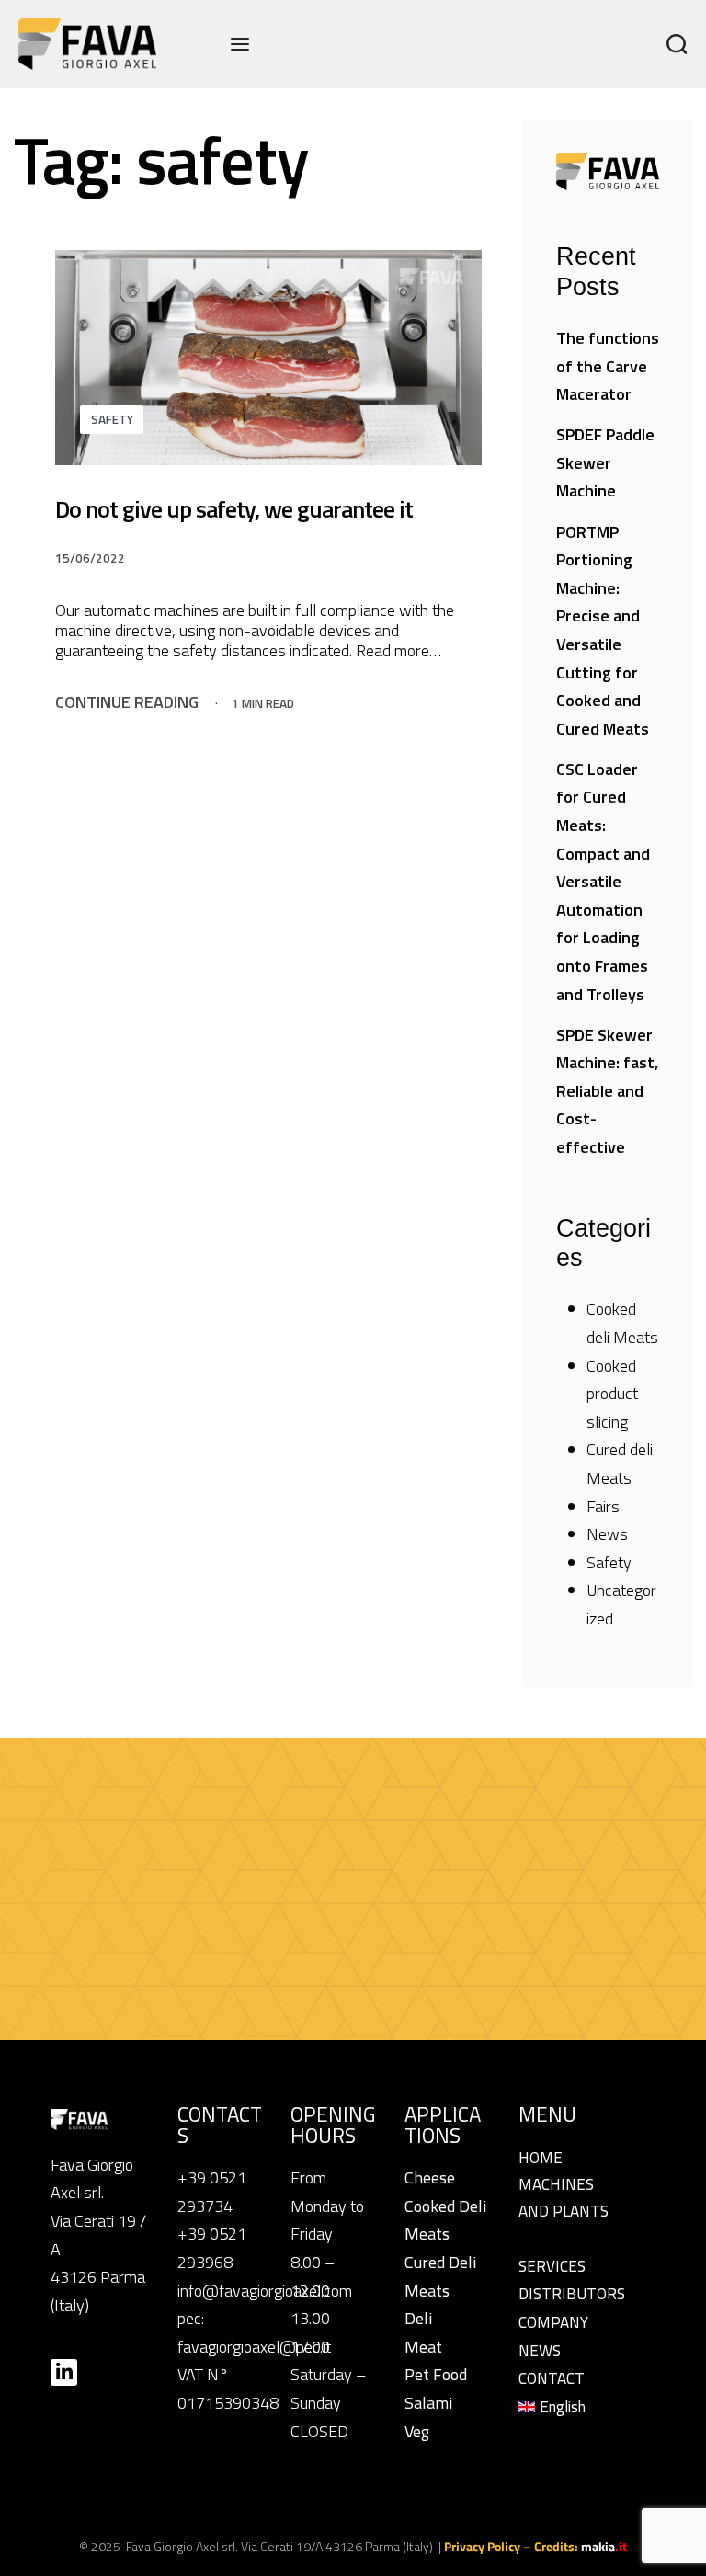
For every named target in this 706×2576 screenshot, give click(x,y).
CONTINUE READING (127, 702)
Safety (112, 419)
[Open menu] (240, 44)
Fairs (603, 1506)
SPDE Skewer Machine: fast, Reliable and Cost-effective (607, 1091)
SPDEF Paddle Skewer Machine (605, 462)
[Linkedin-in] (64, 2372)
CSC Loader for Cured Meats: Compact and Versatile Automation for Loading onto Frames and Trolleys (603, 882)
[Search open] (677, 45)
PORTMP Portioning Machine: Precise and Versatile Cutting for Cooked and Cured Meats (603, 630)
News (607, 1534)
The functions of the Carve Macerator (608, 366)
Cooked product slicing (612, 1394)
